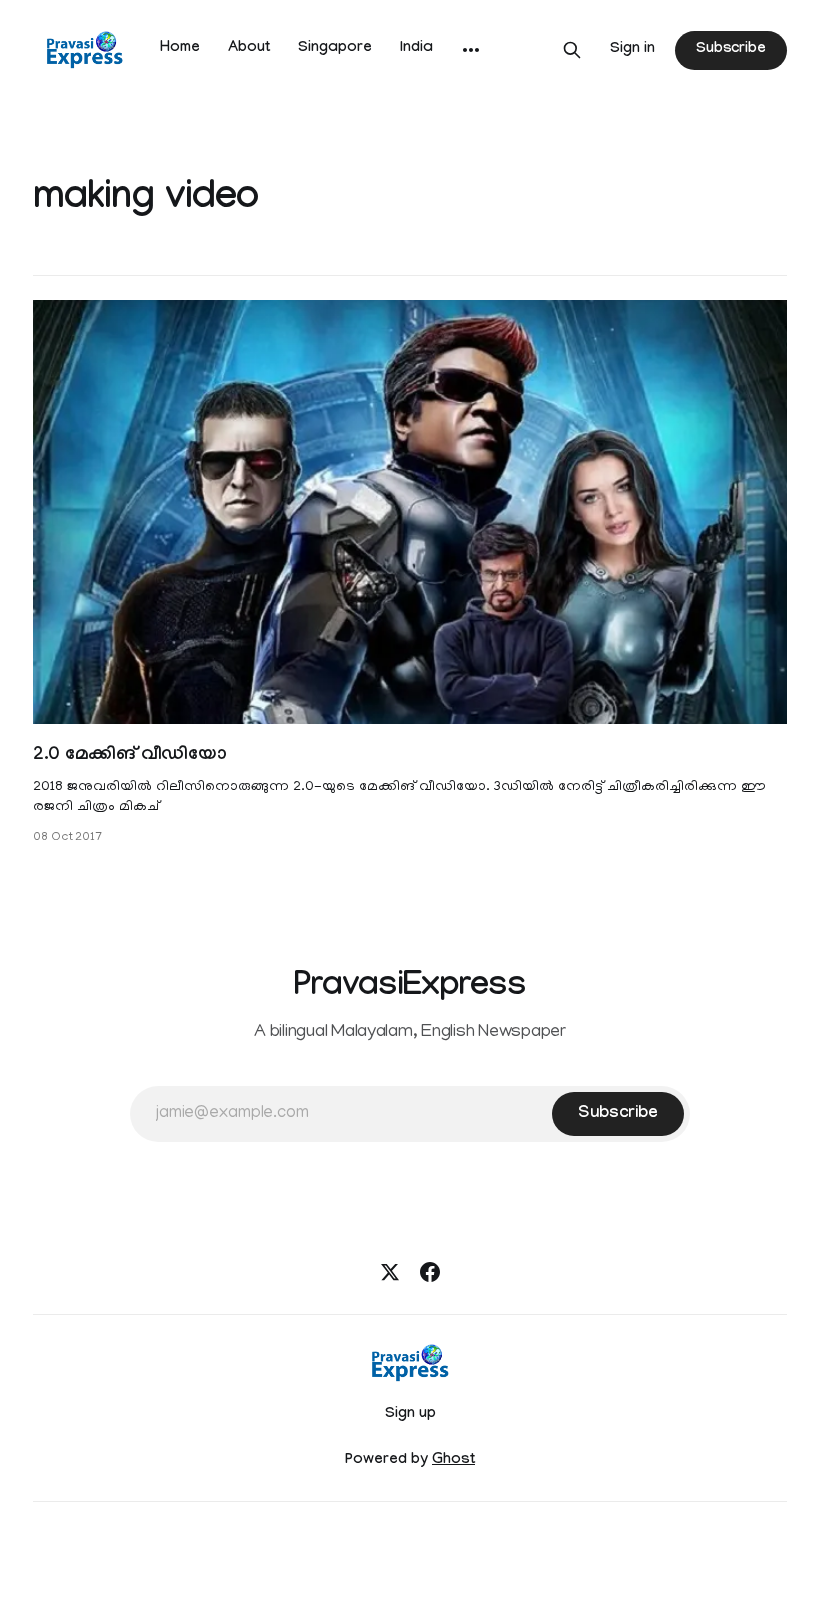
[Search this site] (572, 50)
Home (180, 49)
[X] (390, 1272)
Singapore (335, 49)
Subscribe (731, 50)
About (249, 49)
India (416, 49)
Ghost (453, 1461)
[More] (471, 50)
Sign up (410, 1415)
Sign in (632, 50)
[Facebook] (430, 1272)
